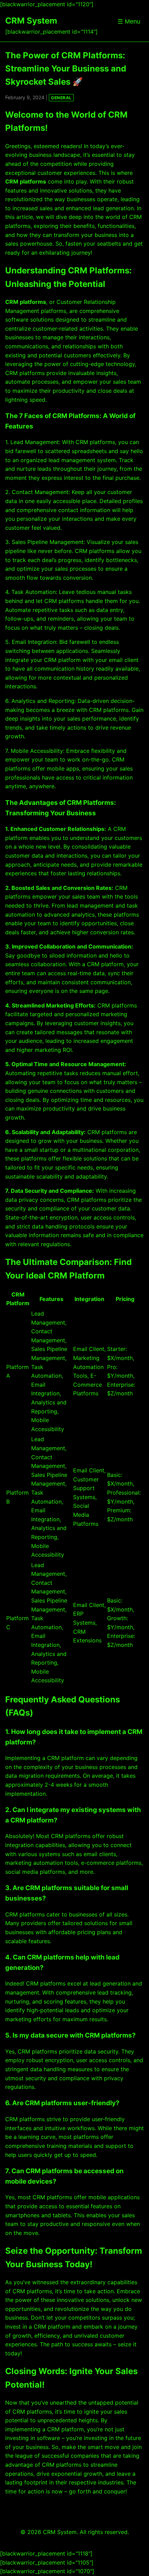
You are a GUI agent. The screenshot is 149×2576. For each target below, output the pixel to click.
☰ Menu (129, 22)
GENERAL (61, 98)
